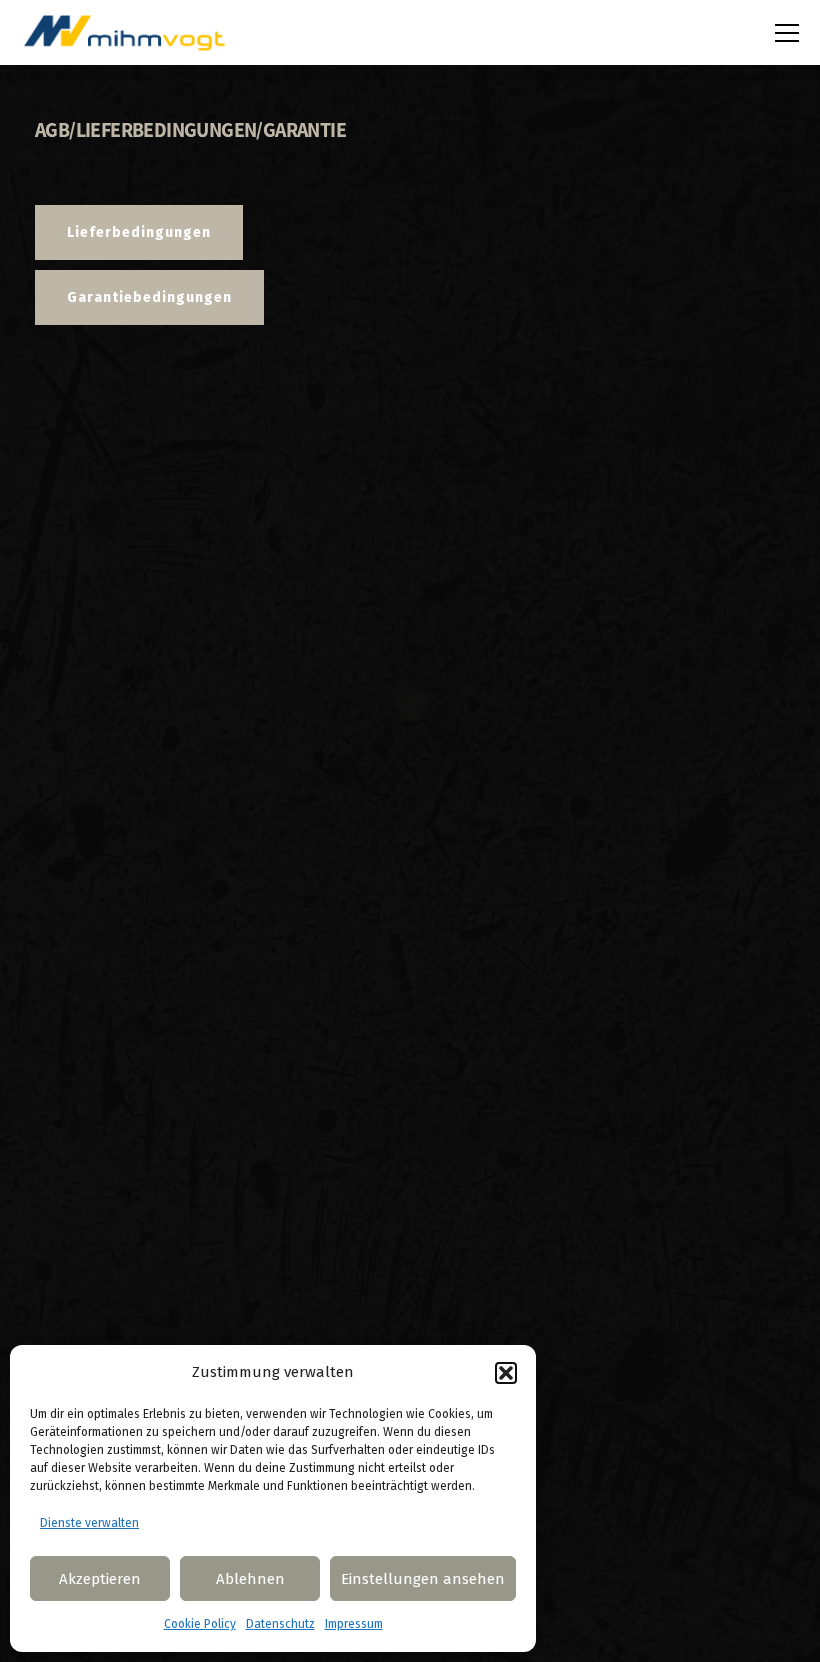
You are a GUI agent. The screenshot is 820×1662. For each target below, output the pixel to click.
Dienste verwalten (89, 1523)
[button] (506, 1373)
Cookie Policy (200, 1624)
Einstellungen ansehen (423, 1579)
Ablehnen (250, 1579)
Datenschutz (280, 1624)
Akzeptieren (100, 1579)
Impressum (354, 1624)
